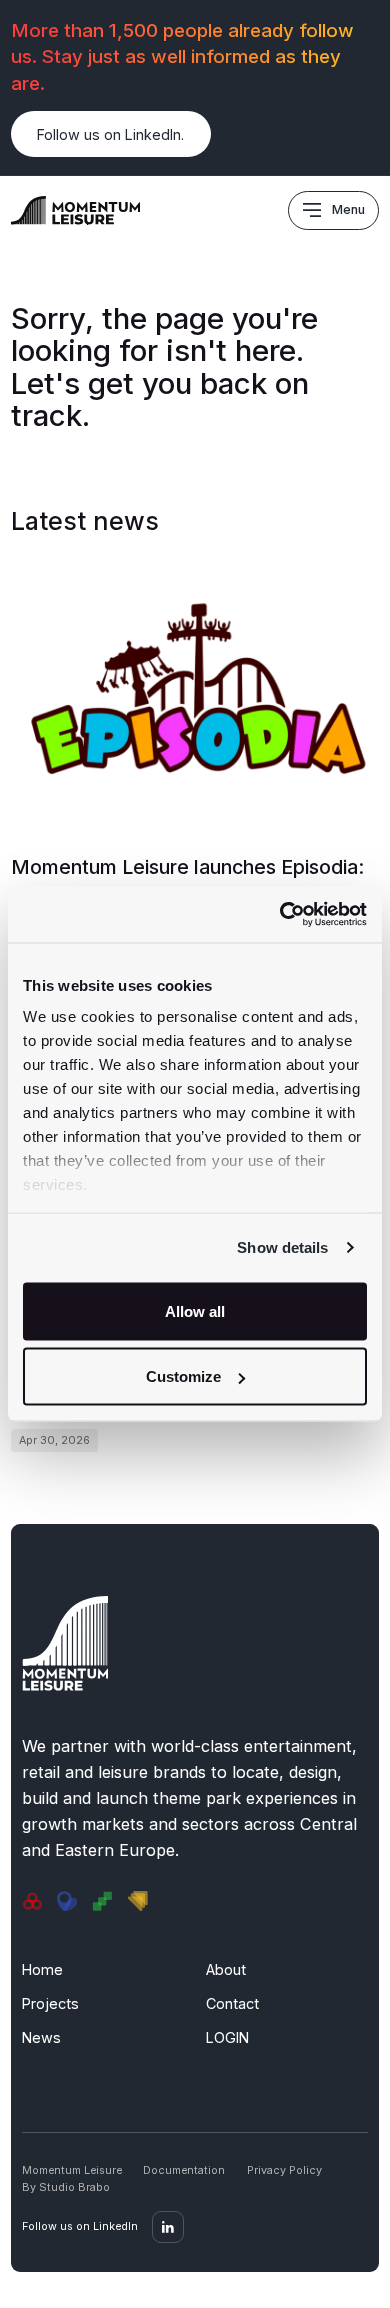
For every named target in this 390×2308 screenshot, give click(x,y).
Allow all (195, 1310)
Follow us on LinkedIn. (110, 134)
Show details (282, 1247)
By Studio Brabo (66, 2187)
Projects (50, 2003)
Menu (348, 209)
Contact (232, 2003)
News (41, 2037)
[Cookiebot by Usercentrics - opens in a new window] (280, 915)
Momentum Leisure (72, 2170)
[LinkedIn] (168, 2227)
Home (42, 1969)
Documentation (184, 2170)
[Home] (76, 208)
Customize (183, 1376)
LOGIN (227, 2037)
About (226, 1969)
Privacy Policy (284, 2170)
